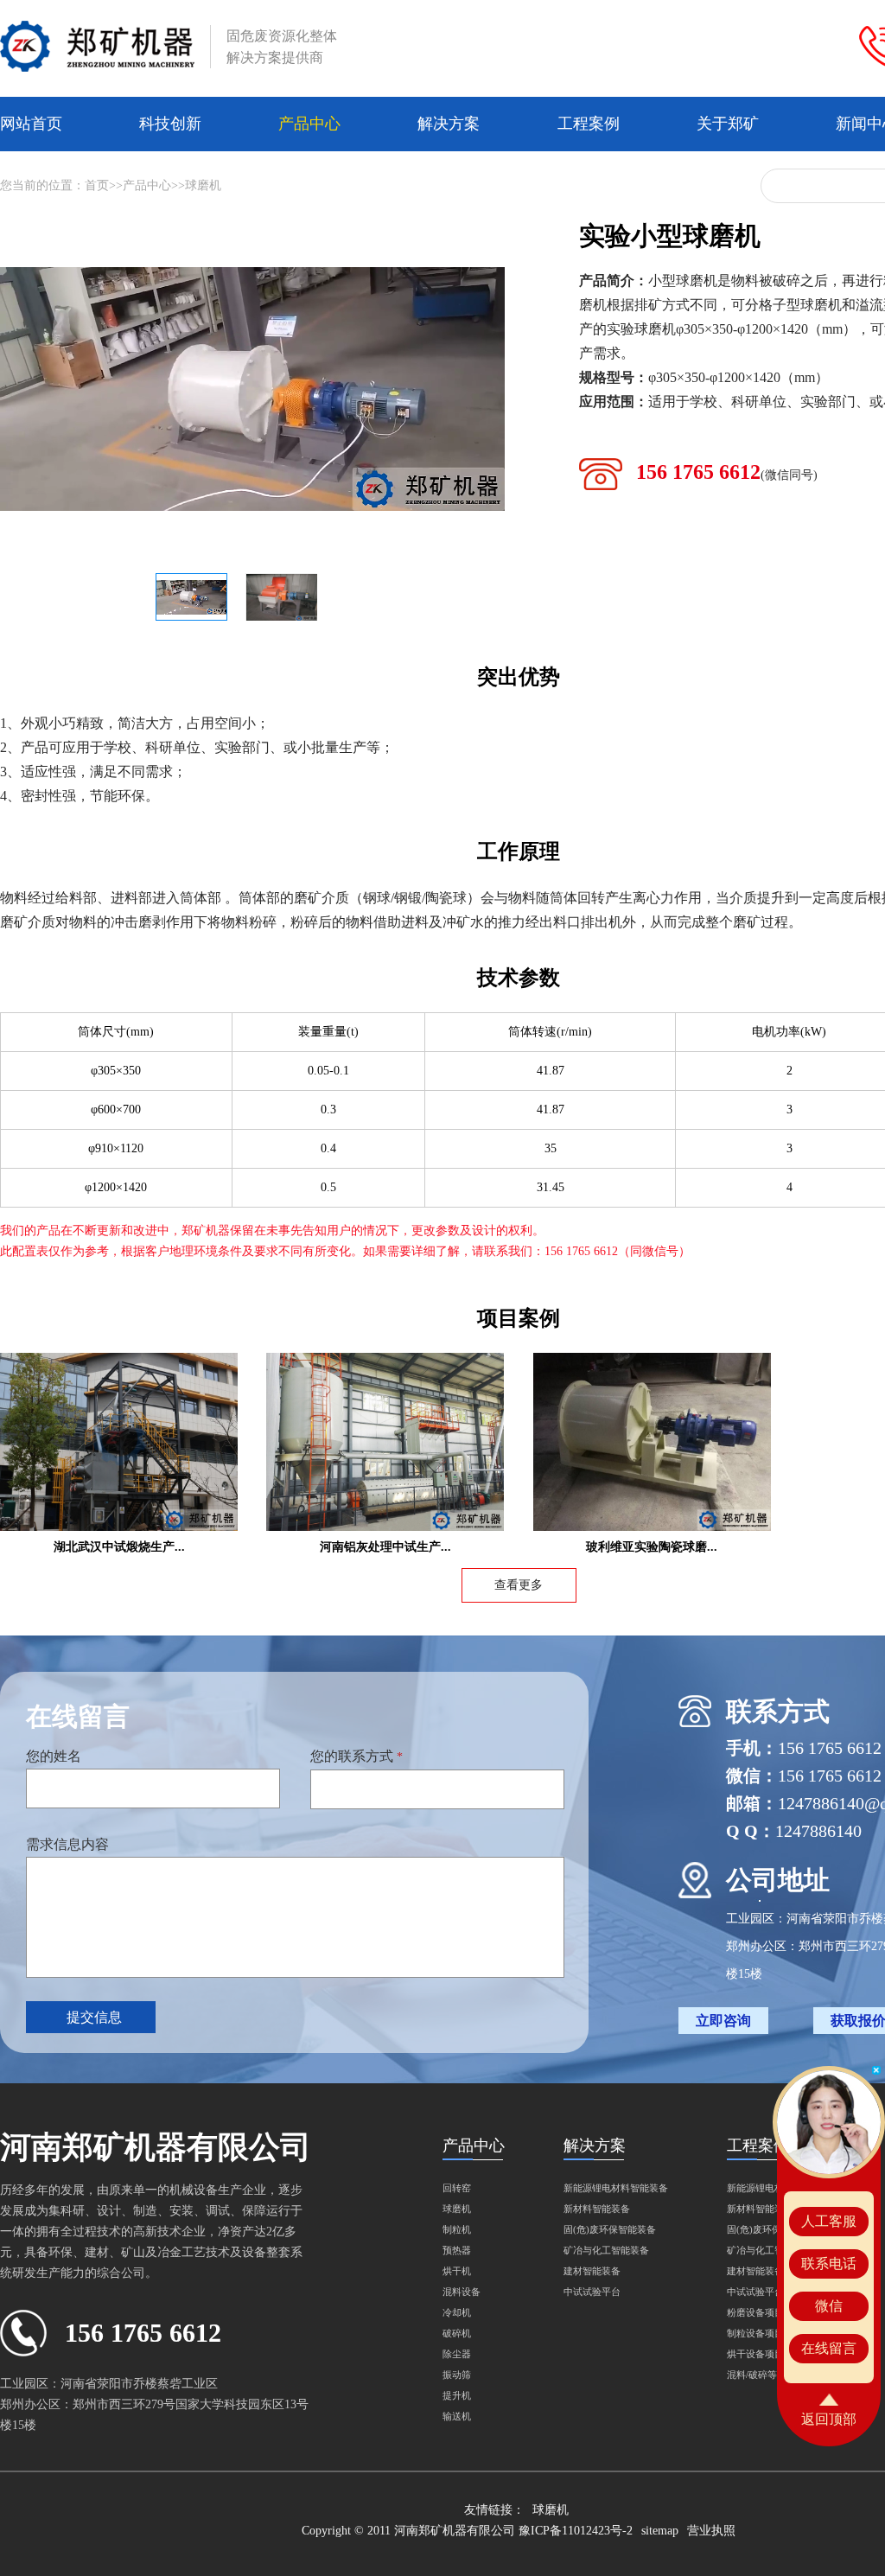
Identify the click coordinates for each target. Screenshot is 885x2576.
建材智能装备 (592, 2271)
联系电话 (829, 2264)
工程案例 (589, 124)
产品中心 (309, 124)
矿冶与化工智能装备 (606, 2250)
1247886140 (818, 1831)
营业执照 (711, 2531)
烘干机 (457, 2271)
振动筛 (457, 2375)
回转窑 (457, 2188)
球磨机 (203, 185)
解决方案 (449, 124)
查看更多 (519, 1585)
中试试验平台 (592, 2292)
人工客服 (829, 2221)
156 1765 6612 (727, 472)
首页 (97, 185)
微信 (829, 2306)
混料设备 (462, 2292)
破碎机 (457, 2333)
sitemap (660, 2531)
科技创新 (170, 124)
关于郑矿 (728, 124)
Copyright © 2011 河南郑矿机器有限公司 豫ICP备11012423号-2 (467, 2531)
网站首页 (31, 124)
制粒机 (457, 2229)
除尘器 (457, 2354)
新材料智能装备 (597, 2209)
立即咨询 (723, 2021)
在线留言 (829, 2348)
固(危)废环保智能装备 (610, 2229)
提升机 (457, 2395)
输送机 (457, 2416)
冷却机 (457, 2312)
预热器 (457, 2250)
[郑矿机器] (97, 47)
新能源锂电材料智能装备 (616, 2188)
